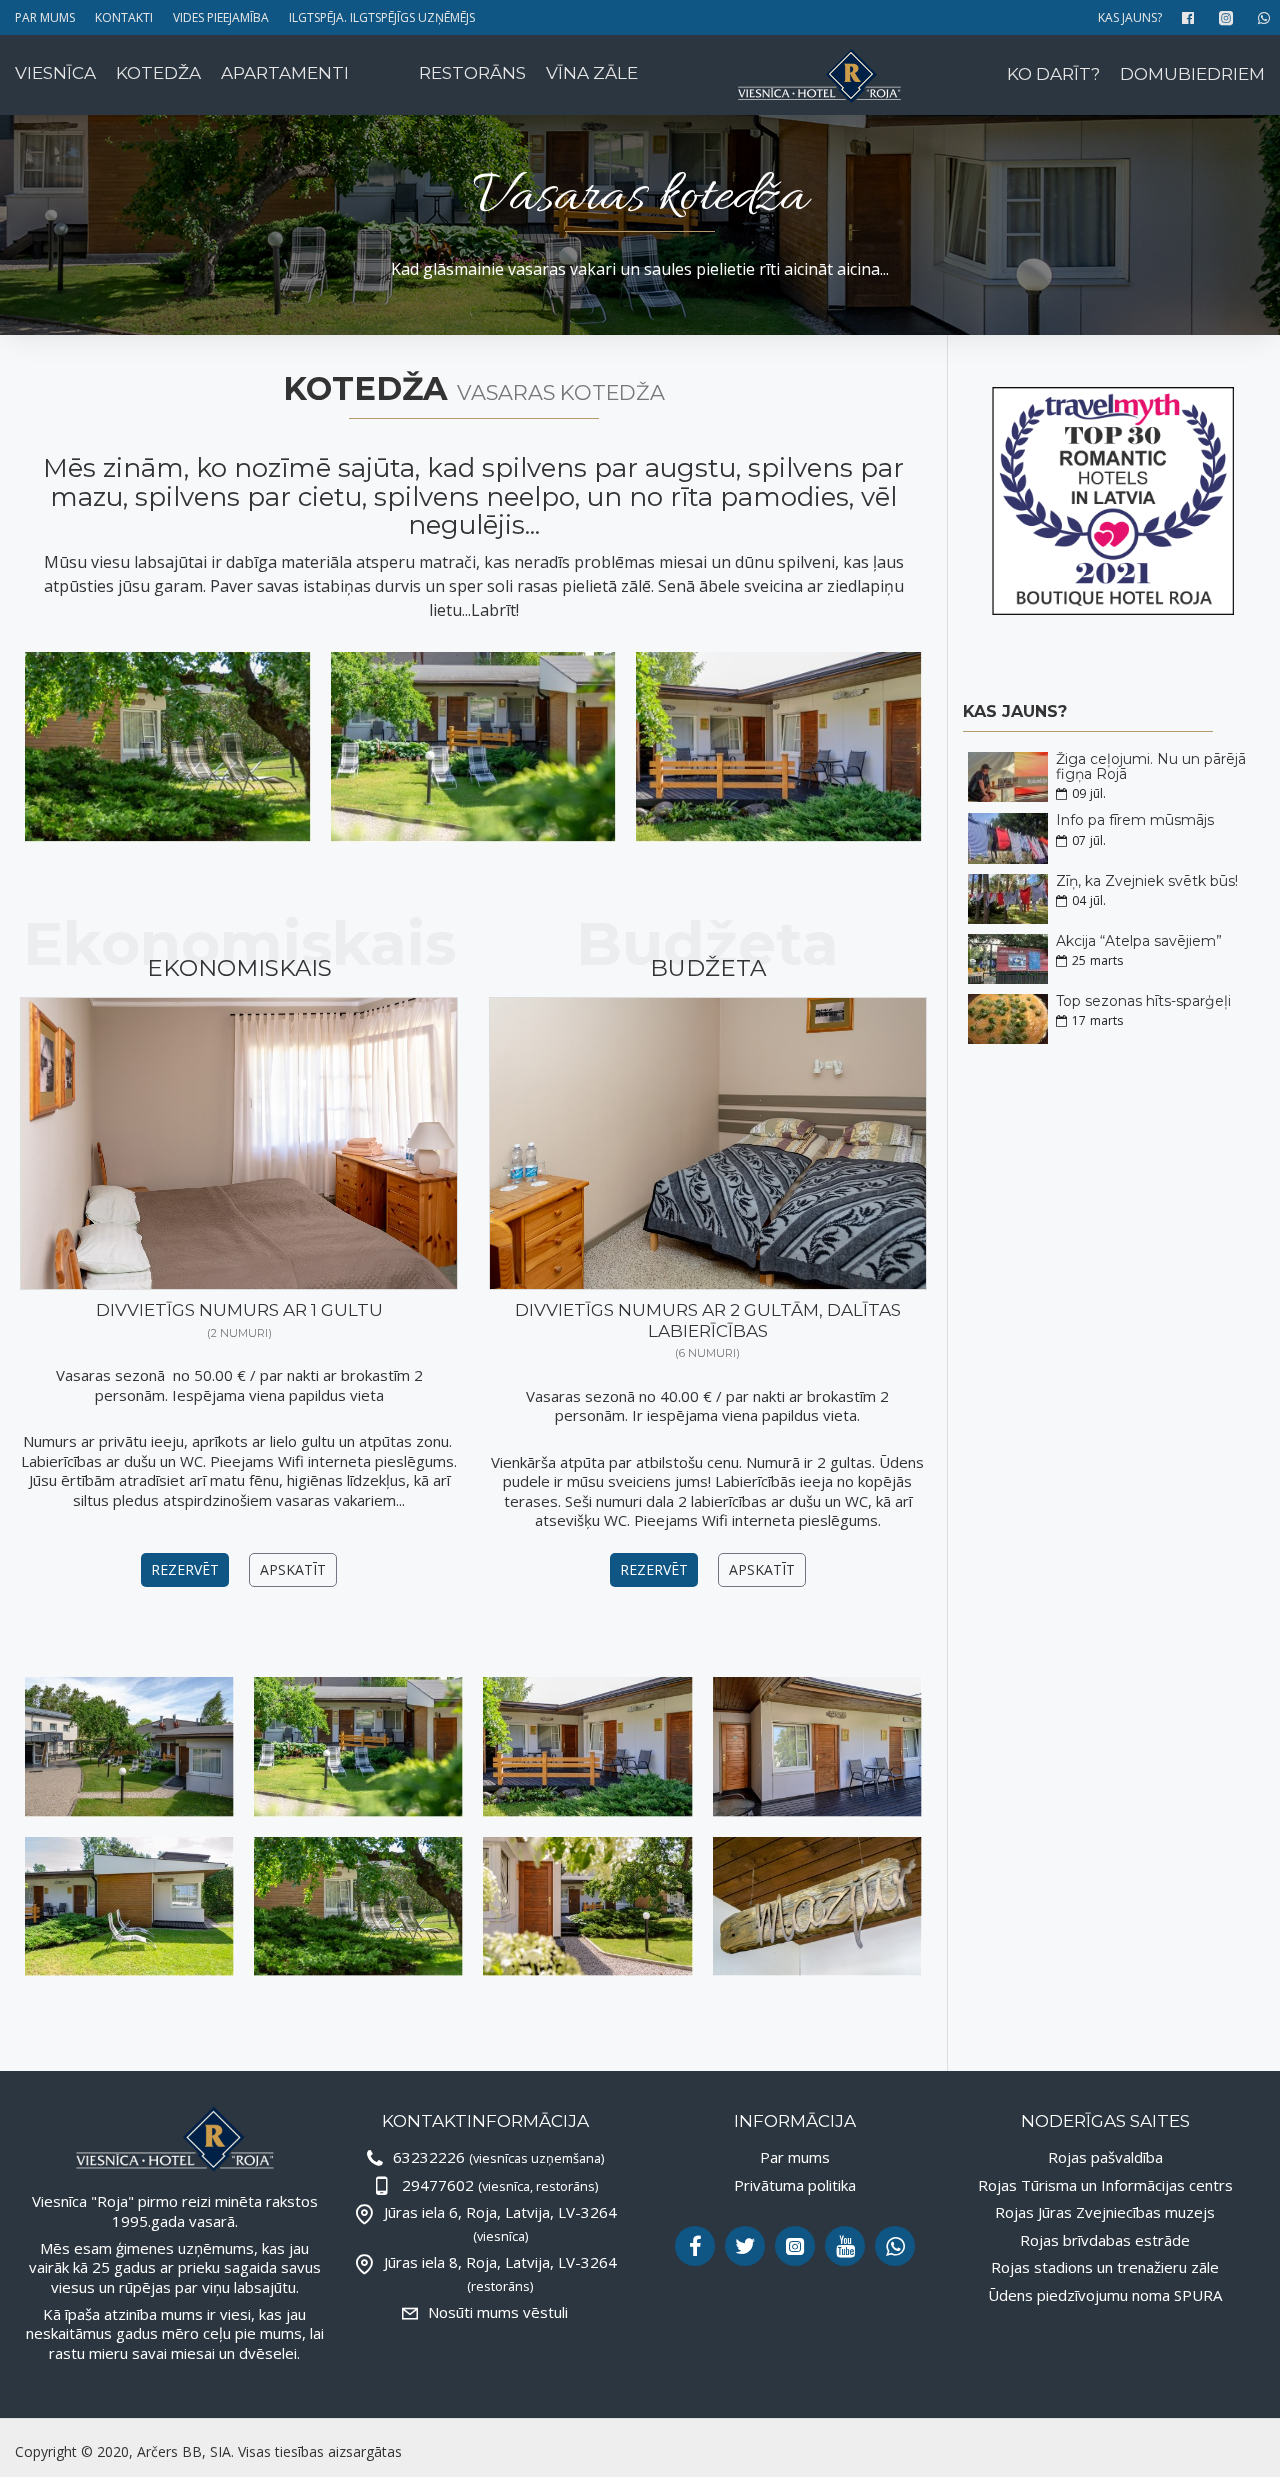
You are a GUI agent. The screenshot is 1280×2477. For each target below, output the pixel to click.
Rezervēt (185, 1569)
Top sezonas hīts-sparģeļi (1143, 1001)
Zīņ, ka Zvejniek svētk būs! (1147, 881)
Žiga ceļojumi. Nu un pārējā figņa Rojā (1151, 767)
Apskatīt (293, 1569)
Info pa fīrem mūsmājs (1135, 820)
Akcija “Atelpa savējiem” (1139, 941)
